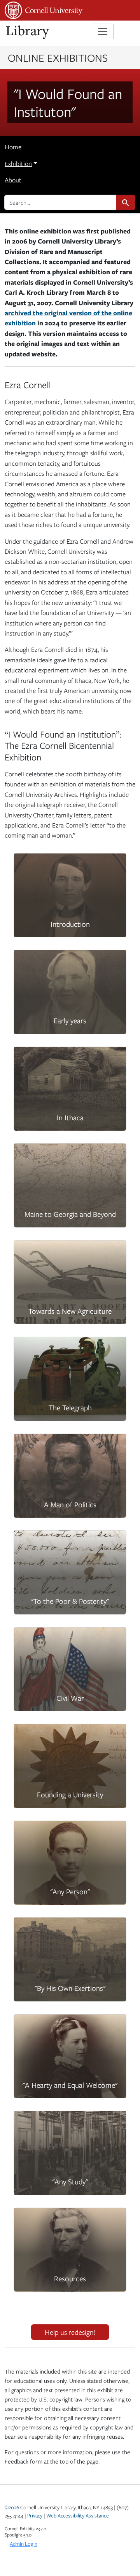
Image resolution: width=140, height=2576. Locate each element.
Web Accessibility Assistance (78, 2516)
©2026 (12, 2507)
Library (28, 32)
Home (13, 147)
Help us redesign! (70, 2332)
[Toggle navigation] (103, 31)
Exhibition (18, 164)
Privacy (35, 2516)
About (13, 180)
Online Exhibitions (58, 57)
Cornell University (44, 10)
